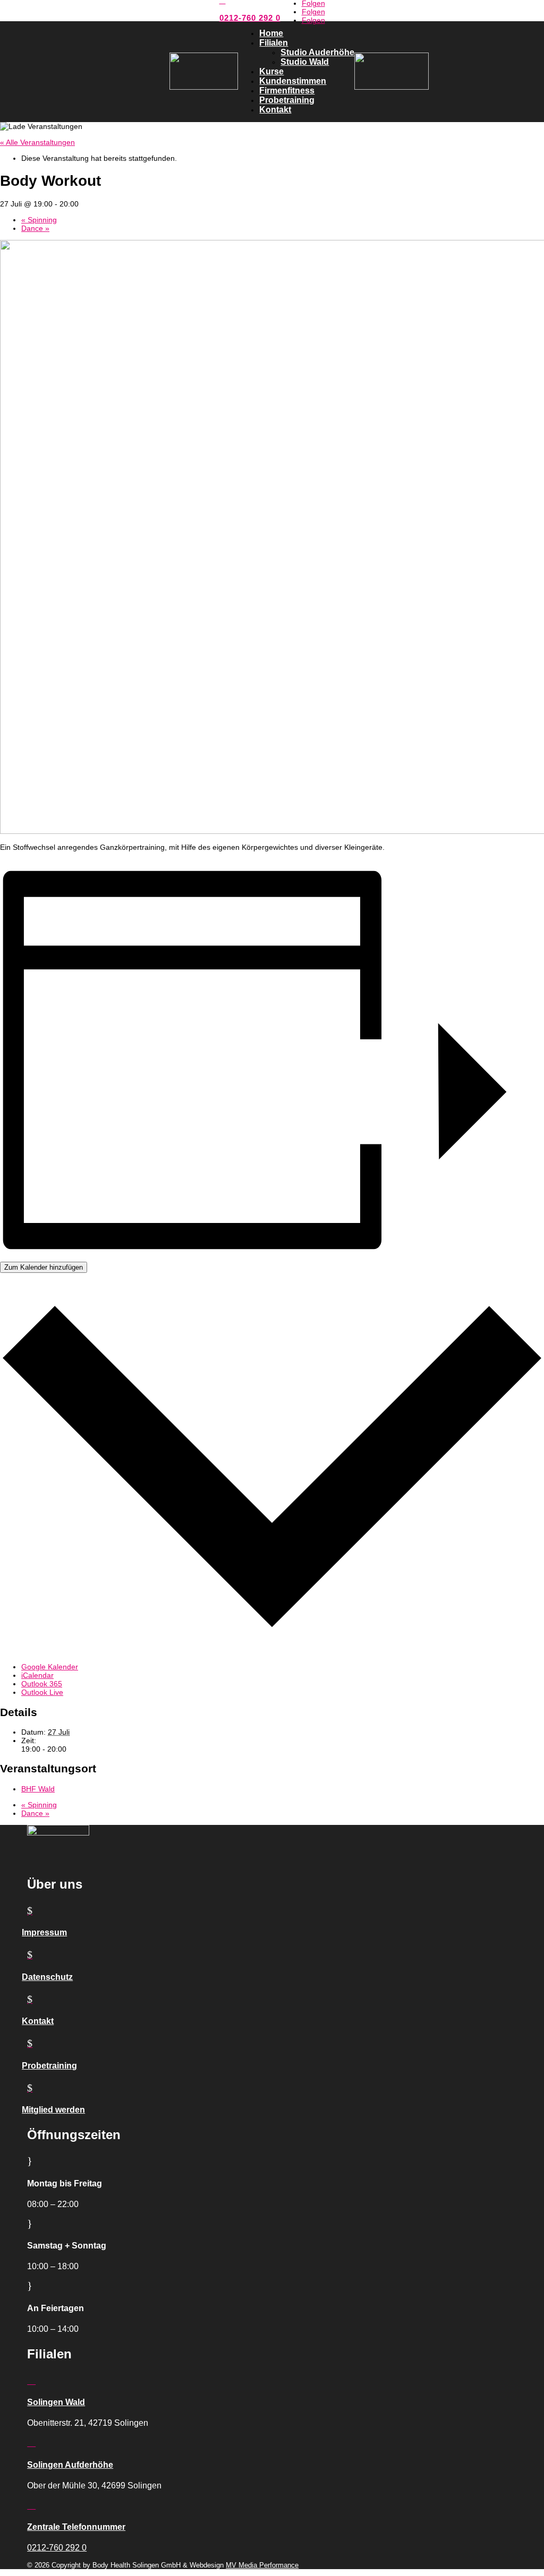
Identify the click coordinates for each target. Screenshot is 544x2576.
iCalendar (37, 1675)
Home (271, 33)
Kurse (271, 71)
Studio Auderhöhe (317, 52)
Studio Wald (305, 62)
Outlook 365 (42, 1684)
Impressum (44, 1932)
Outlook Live (42, 1692)
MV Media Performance (262, 2565)
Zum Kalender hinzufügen (44, 1267)
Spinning (39, 220)
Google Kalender (50, 1667)
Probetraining (287, 100)
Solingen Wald (56, 2402)
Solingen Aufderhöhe (70, 2465)
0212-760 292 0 (250, 18)
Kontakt (275, 110)
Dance (35, 228)
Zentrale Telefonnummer (76, 2527)
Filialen (274, 43)
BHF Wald (38, 1789)
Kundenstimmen (293, 81)
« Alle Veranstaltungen (37, 142)
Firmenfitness (287, 91)
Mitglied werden (53, 2110)
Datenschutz (47, 1977)
